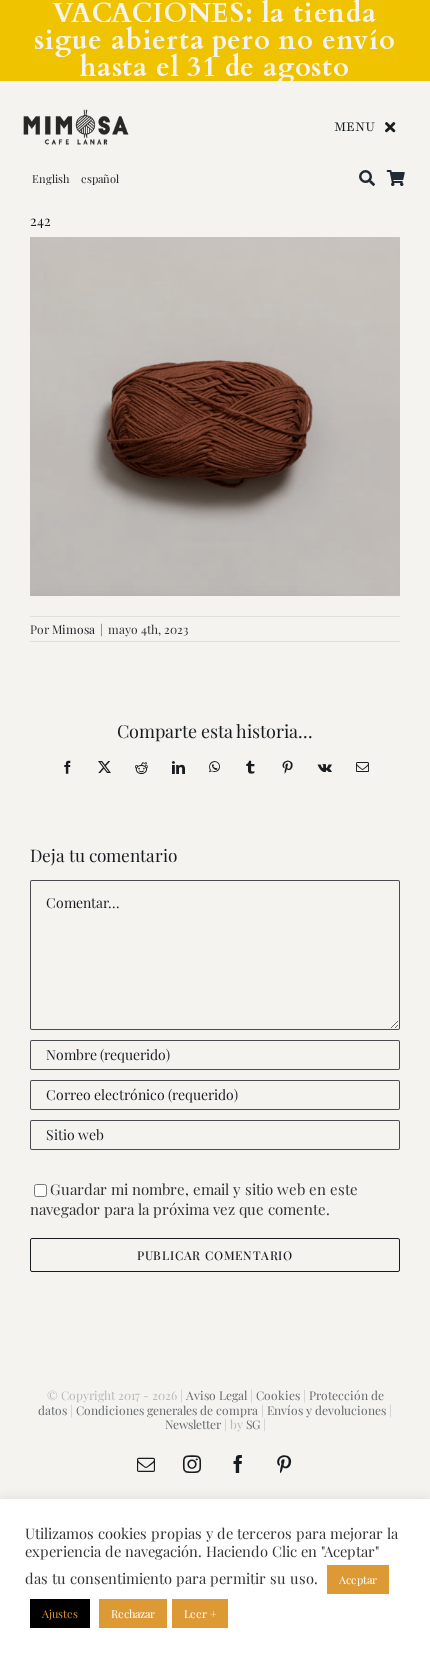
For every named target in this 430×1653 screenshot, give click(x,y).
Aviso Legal (216, 1395)
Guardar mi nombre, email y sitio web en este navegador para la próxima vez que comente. (194, 1199)
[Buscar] (367, 179)
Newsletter (193, 1424)
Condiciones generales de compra (167, 1410)
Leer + (200, 1613)
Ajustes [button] (60, 1613)
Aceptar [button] (358, 1579)
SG (253, 1424)
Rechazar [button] (133, 1613)
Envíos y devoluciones (326, 1410)
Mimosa (73, 629)
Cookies (278, 1395)
